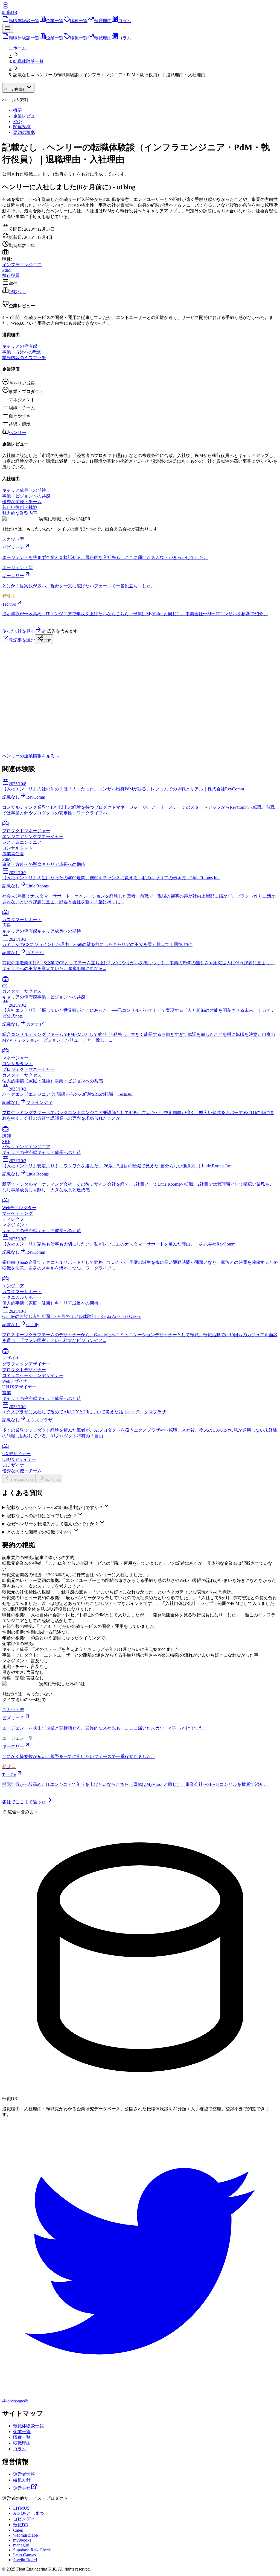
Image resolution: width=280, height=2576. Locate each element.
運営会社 (22, 2488)
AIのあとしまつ (29, 2513)
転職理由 (103, 21)
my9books (22, 2540)
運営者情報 (24, 2474)
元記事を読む (22, 640)
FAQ (17, 121)
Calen (18, 2530)
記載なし (17, 292)
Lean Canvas (24, 2555)
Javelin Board (25, 2560)
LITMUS (21, 2508)
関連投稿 (22, 127)
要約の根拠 (24, 132)
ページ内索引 (15, 89)
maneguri (21, 2545)
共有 (47, 641)
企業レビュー (26, 116)
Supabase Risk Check (32, 2550)
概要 (17, 110)
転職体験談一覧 (24, 21)
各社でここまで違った (24, 1802)
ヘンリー (17, 433)
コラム (125, 21)
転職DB (21, 2525)
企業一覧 (55, 21)
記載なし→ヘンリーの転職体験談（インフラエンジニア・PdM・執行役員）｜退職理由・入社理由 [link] (109, 75)
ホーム (20, 48)
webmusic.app (26, 2535)
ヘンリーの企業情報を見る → (31, 756)
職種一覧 (79, 21)
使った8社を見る (19, 631)
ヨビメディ (24, 2519)
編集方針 (22, 2480)
